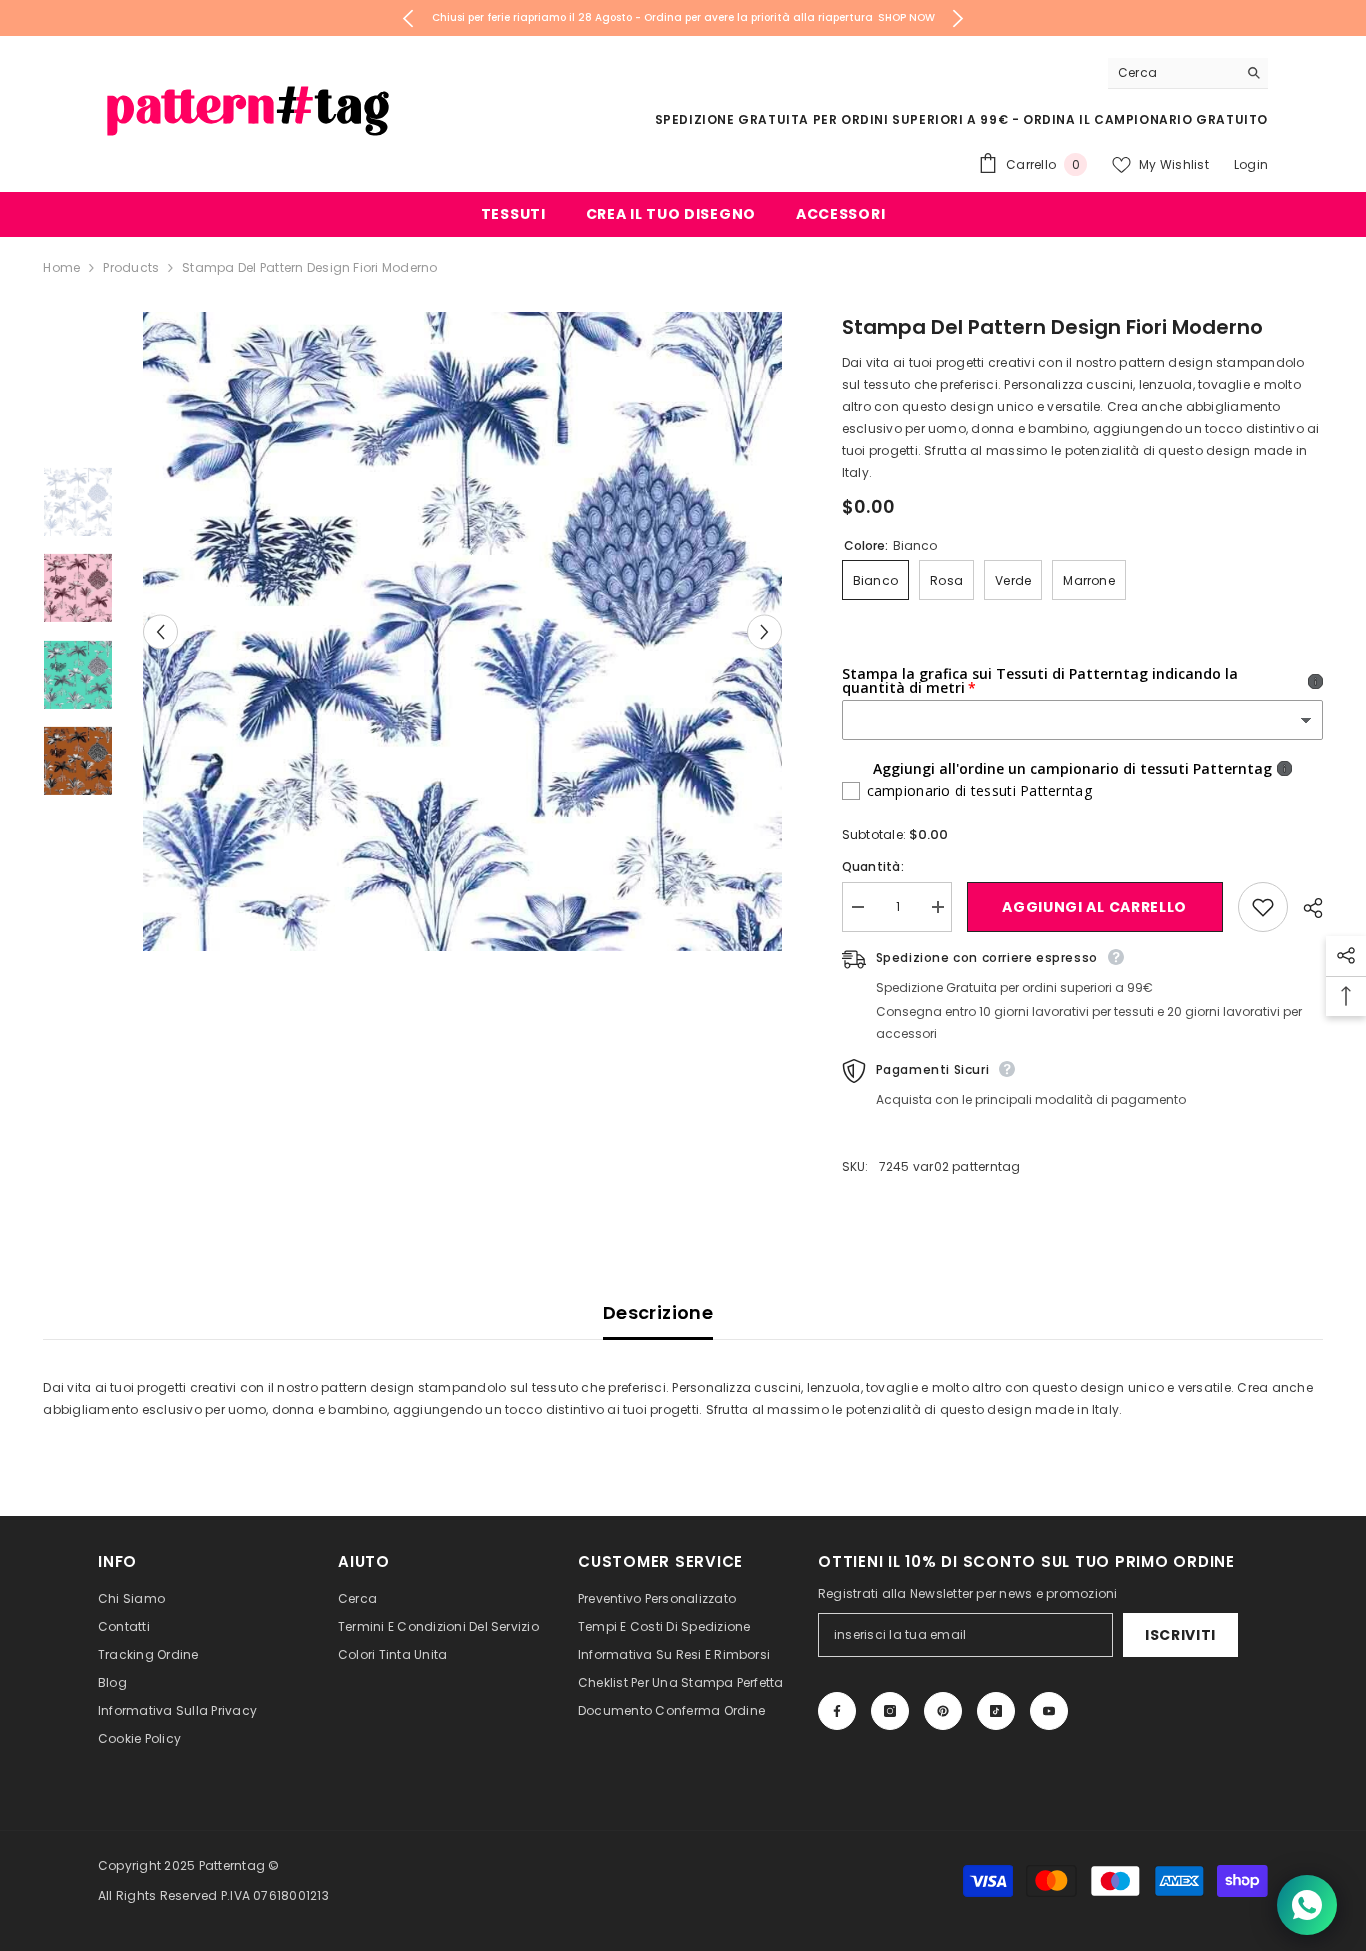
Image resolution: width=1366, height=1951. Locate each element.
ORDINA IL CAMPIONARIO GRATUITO (1145, 119)
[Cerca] (1188, 73)
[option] (683, 18)
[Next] (958, 18)
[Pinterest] (943, 1711)
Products (131, 267)
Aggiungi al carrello (1096, 907)
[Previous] (408, 18)
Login (1251, 164)
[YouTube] (1049, 1711)
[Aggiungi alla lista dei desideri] (1263, 907)
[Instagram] (890, 1711)
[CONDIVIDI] (1305, 908)
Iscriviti (1180, 1635)
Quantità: (873, 866)
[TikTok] (996, 1711)
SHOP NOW (906, 17)
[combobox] (1172, 73)
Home (61, 267)
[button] (160, 631)
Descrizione (658, 1312)
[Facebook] (837, 1711)
